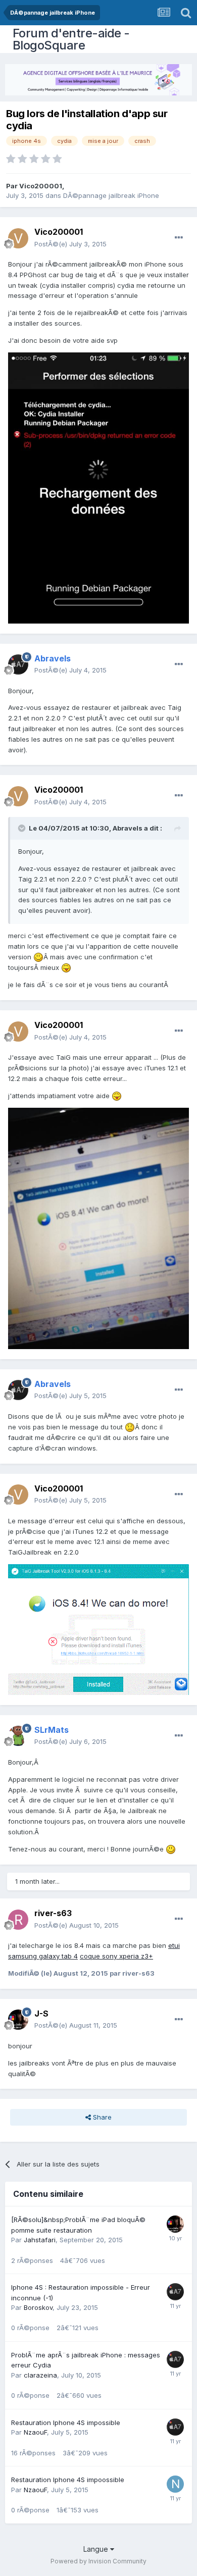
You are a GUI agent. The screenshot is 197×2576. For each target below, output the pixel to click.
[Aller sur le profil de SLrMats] (18, 1736)
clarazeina (40, 2375)
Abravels (128, 828)
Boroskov (38, 2307)
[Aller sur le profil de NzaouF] (175, 2484)
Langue (97, 2549)
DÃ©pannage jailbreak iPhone (111, 195)
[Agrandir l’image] (38, 957)
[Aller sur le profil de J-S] (18, 2020)
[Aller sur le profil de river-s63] (18, 1920)
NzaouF (35, 2432)
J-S (41, 2014)
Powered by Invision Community (98, 2561)
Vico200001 (41, 186)
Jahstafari (40, 2240)
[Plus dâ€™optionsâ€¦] (179, 238)
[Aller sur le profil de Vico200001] (18, 238)
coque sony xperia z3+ (116, 1956)
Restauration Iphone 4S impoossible (68, 2480)
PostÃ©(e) (70, 244)
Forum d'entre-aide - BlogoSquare (71, 39)
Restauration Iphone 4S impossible (66, 2423)
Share (101, 2117)
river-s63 (53, 1913)
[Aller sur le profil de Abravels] (18, 664)
